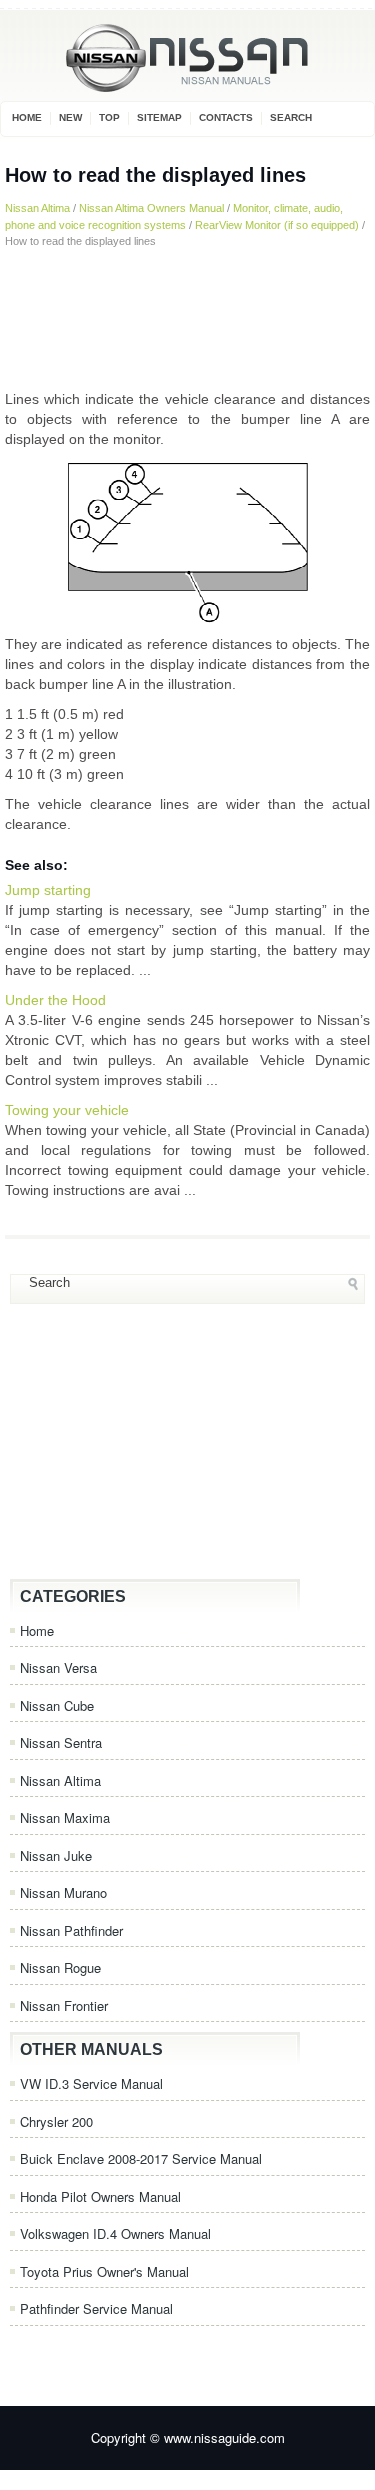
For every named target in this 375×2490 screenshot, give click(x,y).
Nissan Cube (57, 1705)
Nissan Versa (58, 1667)
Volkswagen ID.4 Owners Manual (115, 2233)
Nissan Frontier (64, 2005)
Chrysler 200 (56, 2121)
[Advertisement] (187, 319)
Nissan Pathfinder (71, 1930)
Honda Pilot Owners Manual (100, 2196)
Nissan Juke (56, 1855)
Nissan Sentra (61, 1742)
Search (291, 117)
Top (109, 117)
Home (27, 117)
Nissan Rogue (60, 1967)
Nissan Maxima (65, 1817)
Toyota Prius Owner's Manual (104, 2271)
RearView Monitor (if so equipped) (277, 225)
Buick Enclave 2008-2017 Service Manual (141, 2158)
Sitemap (159, 117)
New (70, 117)
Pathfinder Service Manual (96, 2308)
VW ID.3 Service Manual (91, 2083)
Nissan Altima (37, 208)
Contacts (226, 117)
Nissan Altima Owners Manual (151, 208)
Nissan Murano (63, 1892)
